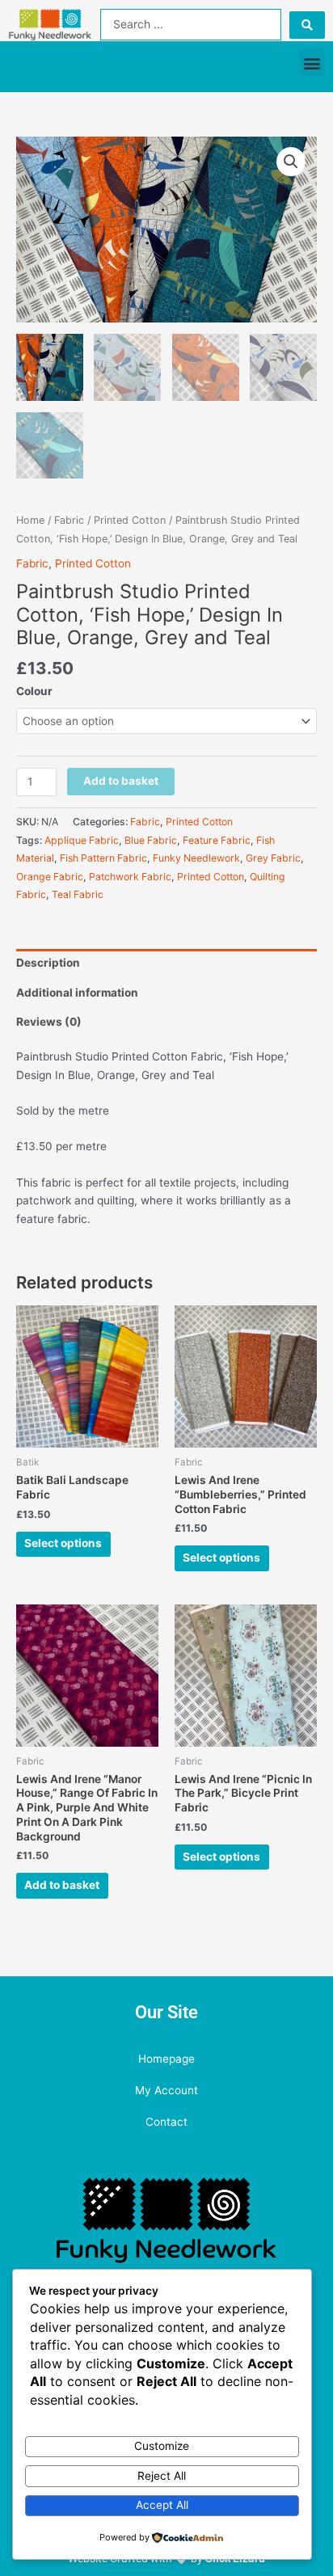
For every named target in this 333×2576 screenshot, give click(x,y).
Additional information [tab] (77, 993)
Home (30, 520)
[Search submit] (307, 25)
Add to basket (121, 781)
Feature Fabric (217, 840)
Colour (34, 691)
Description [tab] (48, 963)
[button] (312, 63)
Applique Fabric (82, 840)
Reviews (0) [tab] (49, 1022)
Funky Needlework (196, 858)
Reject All (162, 2476)
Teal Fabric (78, 894)
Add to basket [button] (62, 1885)
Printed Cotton (130, 520)
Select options (63, 1543)
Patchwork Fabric (130, 877)
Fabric (69, 520)
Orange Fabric (50, 877)
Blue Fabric (151, 840)
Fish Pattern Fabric (103, 858)
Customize (162, 2446)
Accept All (162, 2505)
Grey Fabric (273, 858)
